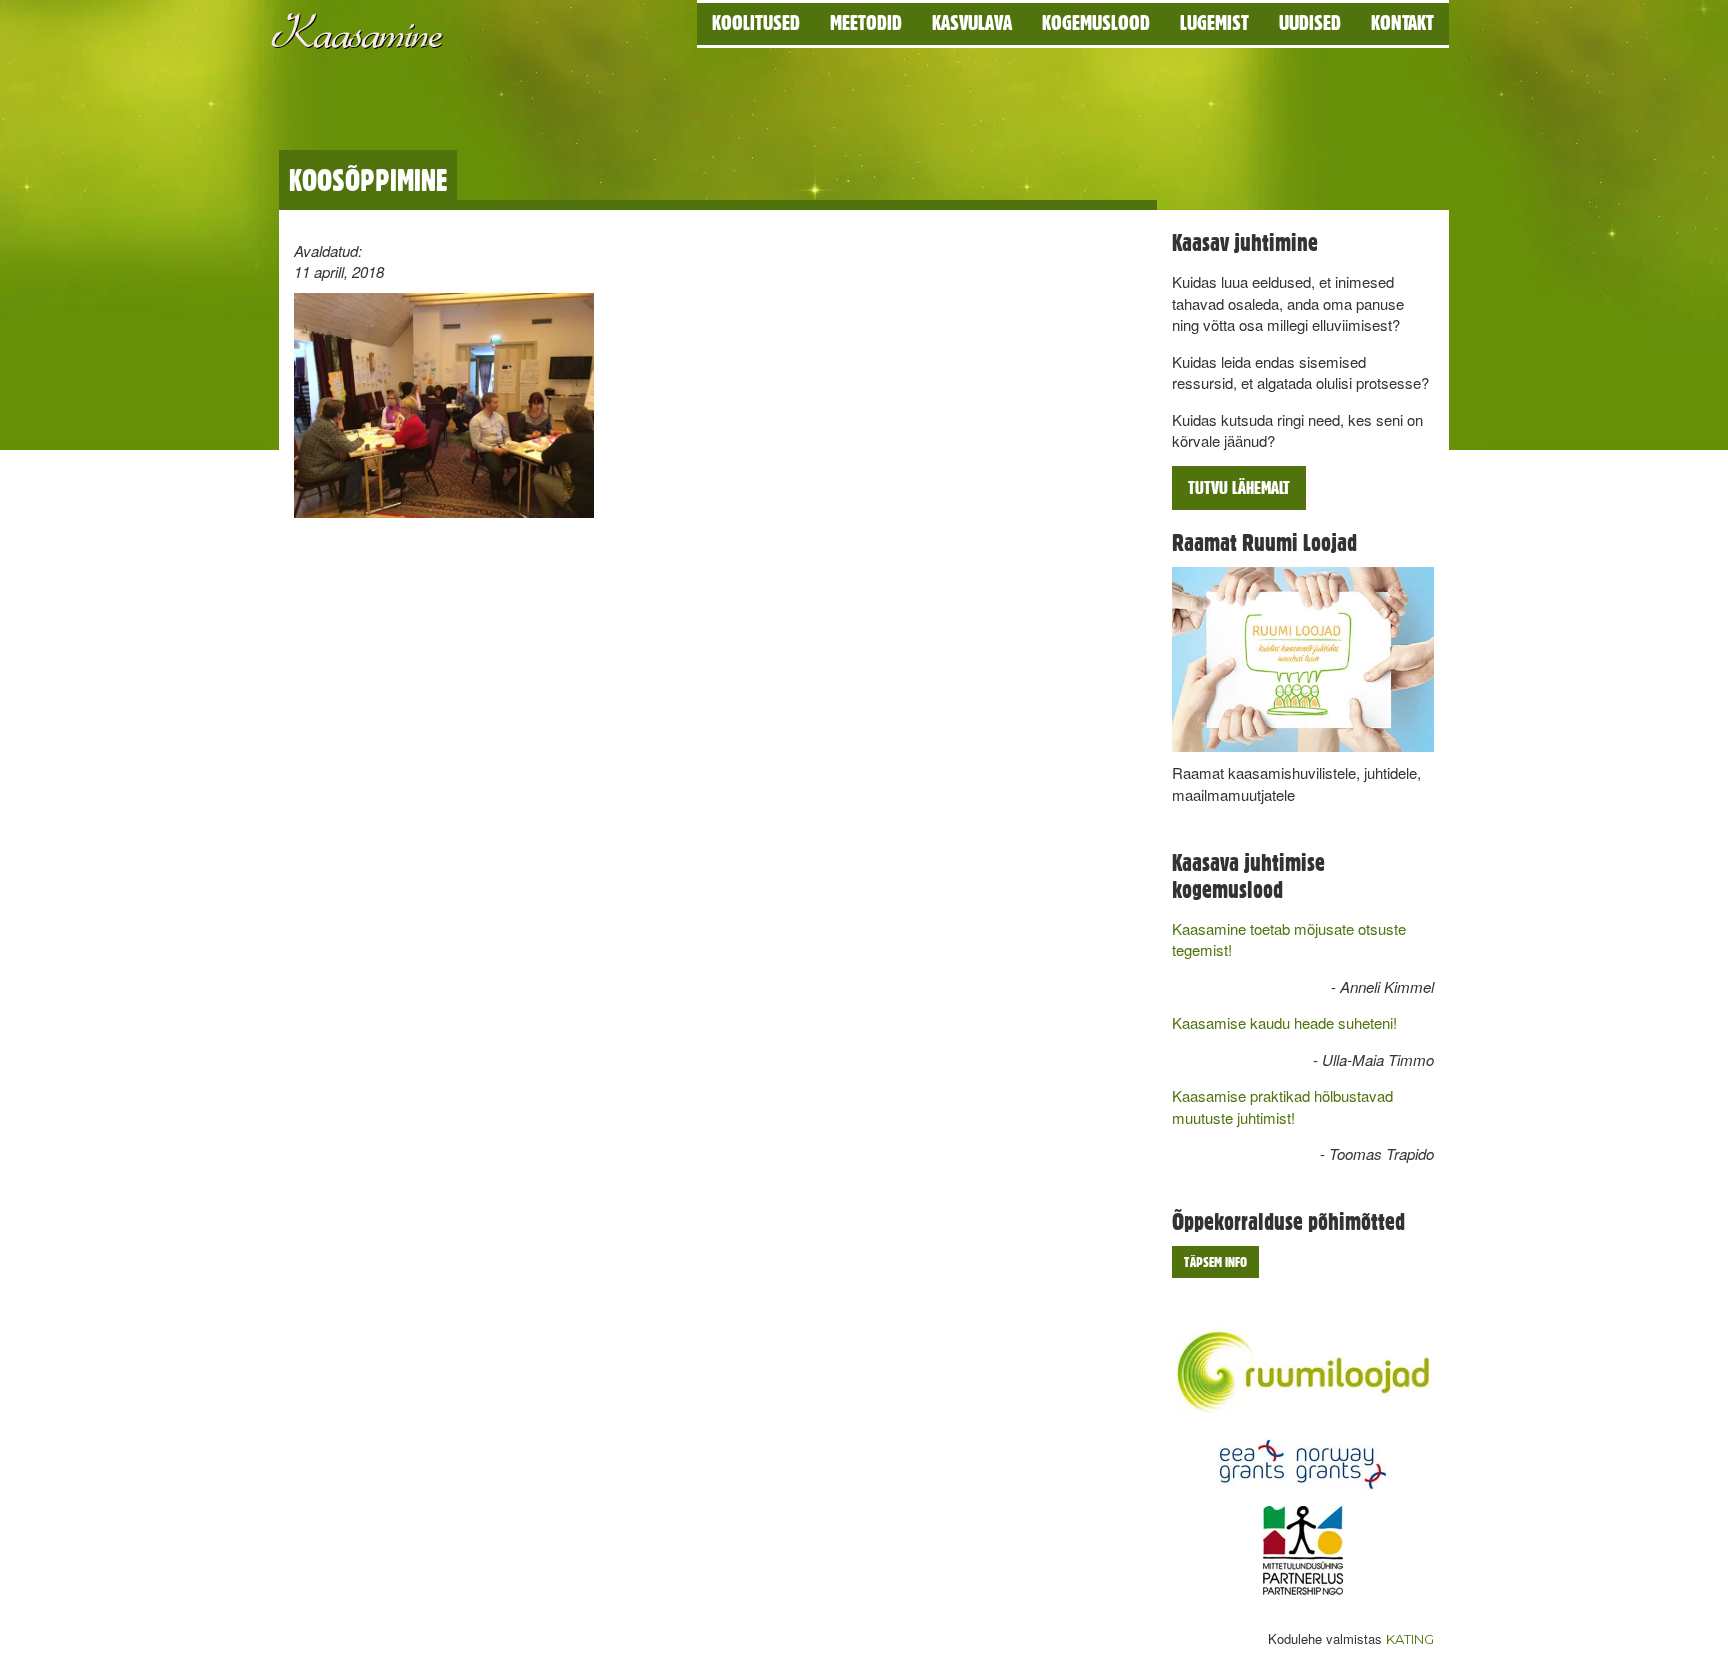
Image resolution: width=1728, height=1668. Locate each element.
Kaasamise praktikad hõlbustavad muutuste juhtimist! (1282, 1106)
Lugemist (1214, 22)
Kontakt (1402, 22)
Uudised (1310, 22)
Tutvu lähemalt (1239, 487)
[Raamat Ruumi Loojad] (1303, 660)
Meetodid (866, 22)
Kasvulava (972, 22)
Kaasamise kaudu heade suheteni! (1284, 1022)
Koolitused (756, 22)
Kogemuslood (1096, 22)
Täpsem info (1215, 1262)
